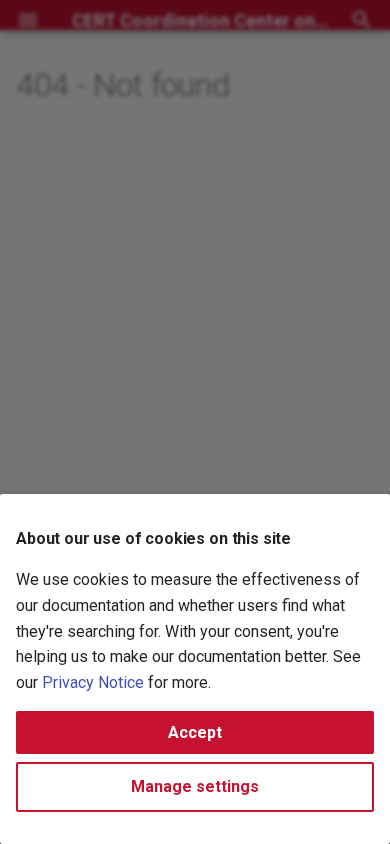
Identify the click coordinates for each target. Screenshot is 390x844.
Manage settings (195, 786)
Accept (195, 732)
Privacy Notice (93, 682)
